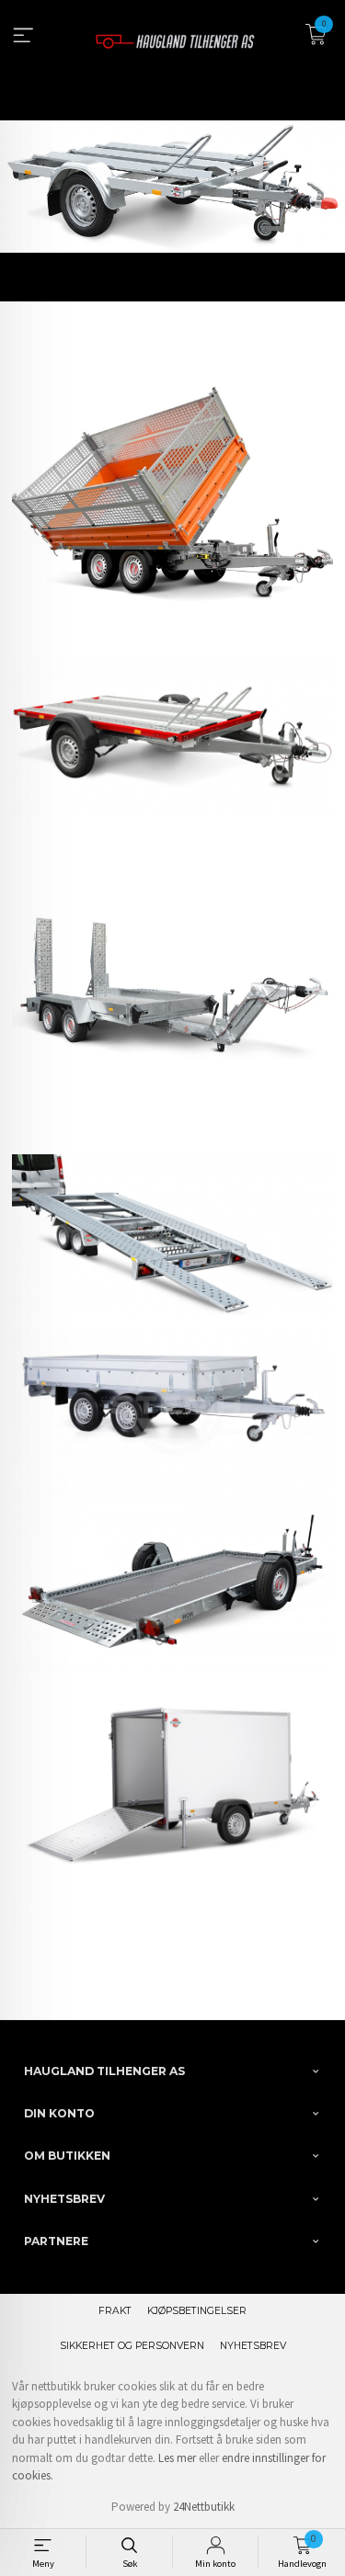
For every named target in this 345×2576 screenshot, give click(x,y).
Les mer (177, 2458)
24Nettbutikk (204, 2507)
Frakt (115, 2311)
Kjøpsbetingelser (197, 2311)
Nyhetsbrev (253, 2346)
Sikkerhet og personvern (132, 2346)
